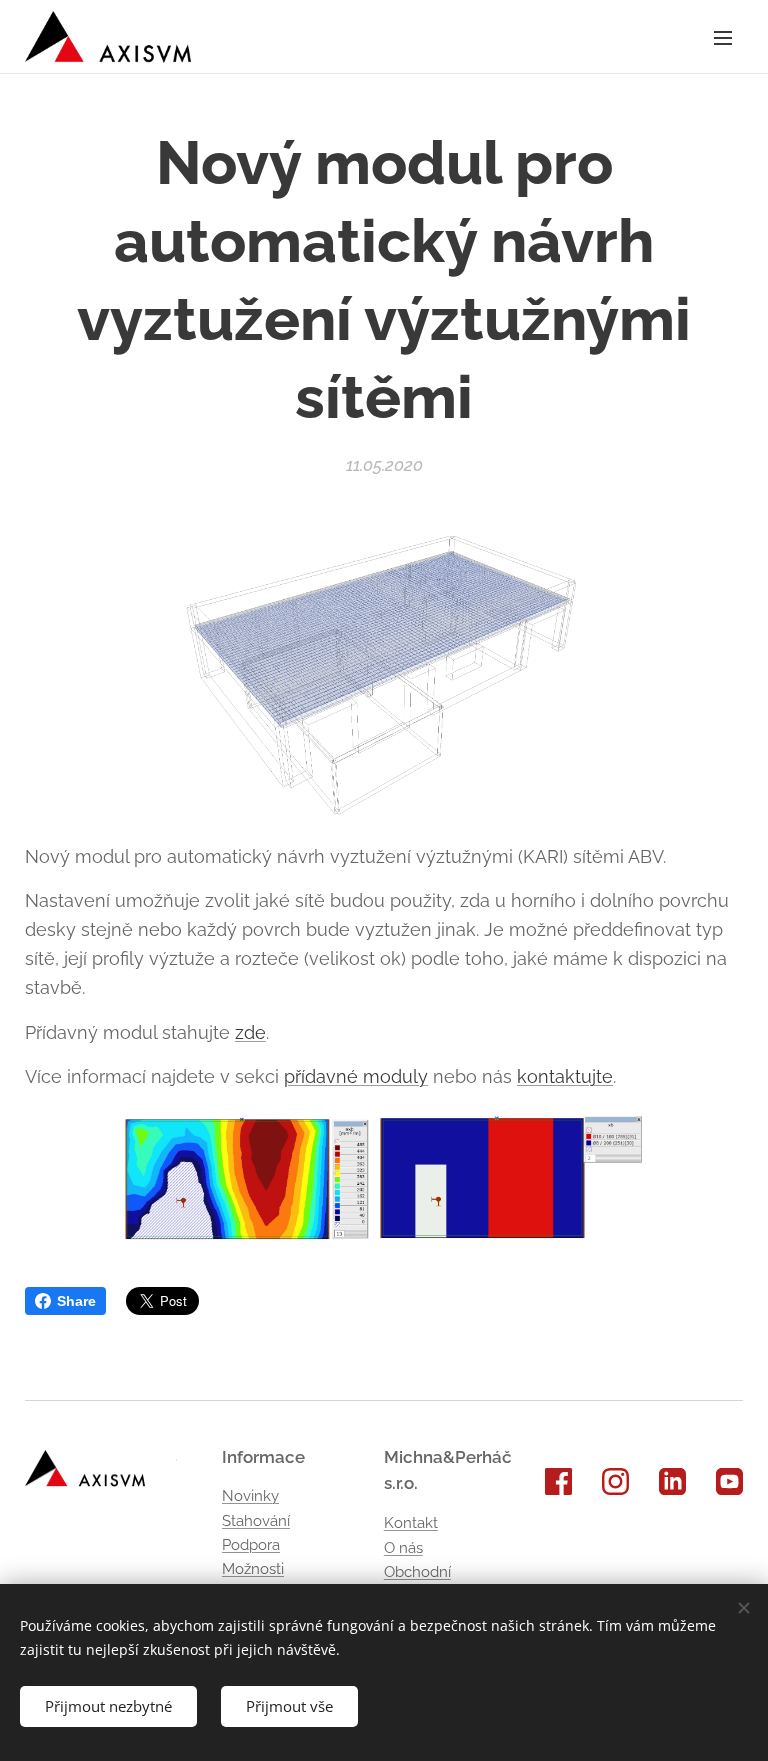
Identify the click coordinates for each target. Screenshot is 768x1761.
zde (250, 1032)
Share (76, 1301)
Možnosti (253, 1569)
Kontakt (411, 1523)
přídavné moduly (356, 1076)
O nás (403, 1548)
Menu (723, 37)
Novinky (250, 1496)
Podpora (251, 1545)
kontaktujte (565, 1076)
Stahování (256, 1521)
